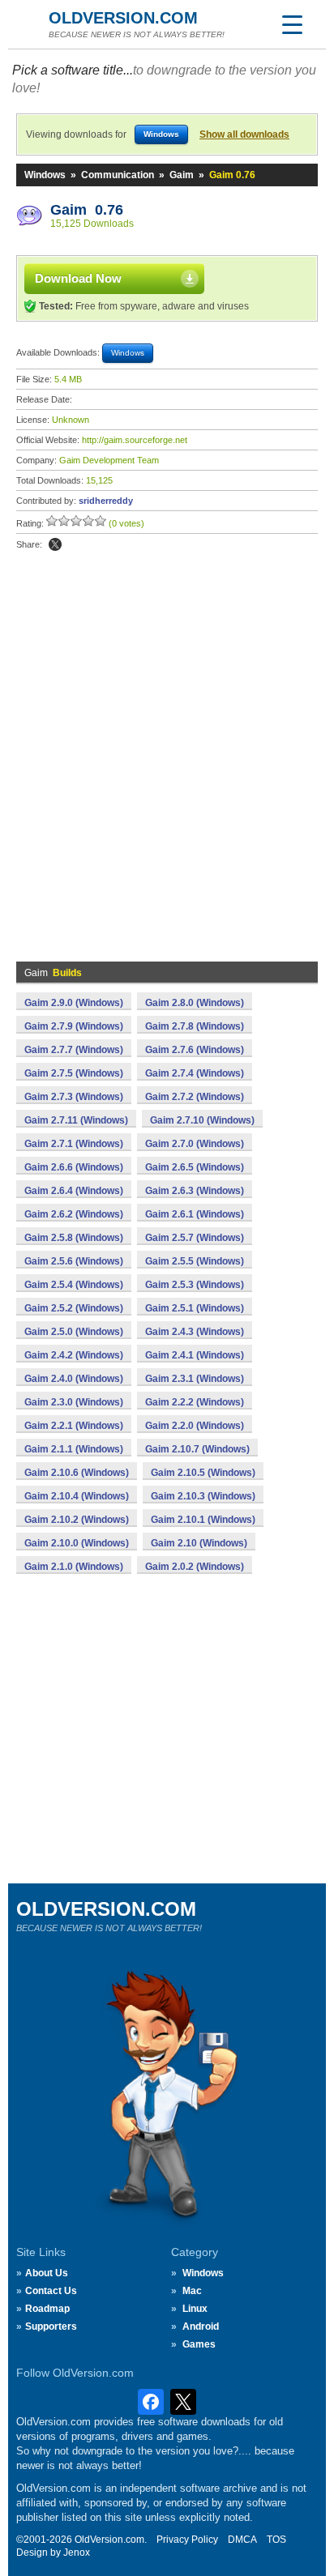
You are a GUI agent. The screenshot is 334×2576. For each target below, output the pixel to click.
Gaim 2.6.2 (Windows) (74, 1214)
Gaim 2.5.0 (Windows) (74, 1332)
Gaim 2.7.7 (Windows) (74, 1050)
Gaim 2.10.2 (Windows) (77, 1520)
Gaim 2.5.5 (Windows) (195, 1261)
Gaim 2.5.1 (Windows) (195, 1308)
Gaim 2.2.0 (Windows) (195, 1426)
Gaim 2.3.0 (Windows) (74, 1402)
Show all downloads (244, 134)
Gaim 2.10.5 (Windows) (203, 1473)
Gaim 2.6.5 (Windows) (195, 1167)
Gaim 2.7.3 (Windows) (74, 1097)
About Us (47, 2273)
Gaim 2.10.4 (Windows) (77, 1496)
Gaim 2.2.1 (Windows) (74, 1426)
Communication (118, 175)
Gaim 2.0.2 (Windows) (195, 1567)
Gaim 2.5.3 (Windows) (195, 1285)
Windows (45, 175)
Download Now (78, 278)
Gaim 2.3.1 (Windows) (195, 1379)
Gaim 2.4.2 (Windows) (74, 1355)
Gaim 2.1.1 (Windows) (74, 1449)
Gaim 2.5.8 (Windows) (74, 1238)
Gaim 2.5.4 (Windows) (74, 1285)
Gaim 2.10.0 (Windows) (77, 1543)
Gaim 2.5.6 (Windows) (74, 1261)
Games (199, 2344)
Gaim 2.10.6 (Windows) (77, 1473)
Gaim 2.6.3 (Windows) (195, 1191)
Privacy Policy (187, 2540)
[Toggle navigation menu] (292, 24)
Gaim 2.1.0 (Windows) (74, 1567)
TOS (276, 2540)
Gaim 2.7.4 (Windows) (195, 1073)
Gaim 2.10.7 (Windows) (197, 1449)
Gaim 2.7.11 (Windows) (76, 1120)
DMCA (242, 2540)
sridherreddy (106, 501)
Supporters (51, 2327)
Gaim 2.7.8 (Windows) (195, 1026)
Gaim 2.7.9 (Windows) (74, 1026)
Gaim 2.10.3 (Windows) (203, 1496)
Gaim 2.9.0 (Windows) (74, 1003)
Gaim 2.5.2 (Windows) (74, 1308)
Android (201, 2327)
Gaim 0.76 (87, 210)
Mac (192, 2291)
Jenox (77, 2553)
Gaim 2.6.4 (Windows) (74, 1191)
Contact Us (51, 2291)
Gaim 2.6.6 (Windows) (74, 1167)
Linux (195, 2309)
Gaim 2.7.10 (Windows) (202, 1120)
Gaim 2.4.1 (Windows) (195, 1355)
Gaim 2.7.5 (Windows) (74, 1073)
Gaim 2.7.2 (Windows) (195, 1097)
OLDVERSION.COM (123, 18)
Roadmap (47, 2309)
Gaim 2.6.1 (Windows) (195, 1214)
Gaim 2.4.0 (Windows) (74, 1379)
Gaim (182, 175)
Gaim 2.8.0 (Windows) (195, 1003)
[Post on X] (55, 544)
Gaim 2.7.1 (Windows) (74, 1144)
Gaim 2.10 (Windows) (199, 1543)
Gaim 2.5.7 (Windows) (195, 1238)
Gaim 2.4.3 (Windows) (195, 1332)
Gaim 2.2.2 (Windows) (195, 1402)
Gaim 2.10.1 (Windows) (203, 1520)
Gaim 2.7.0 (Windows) (195, 1144)
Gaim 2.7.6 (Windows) (195, 1050)
